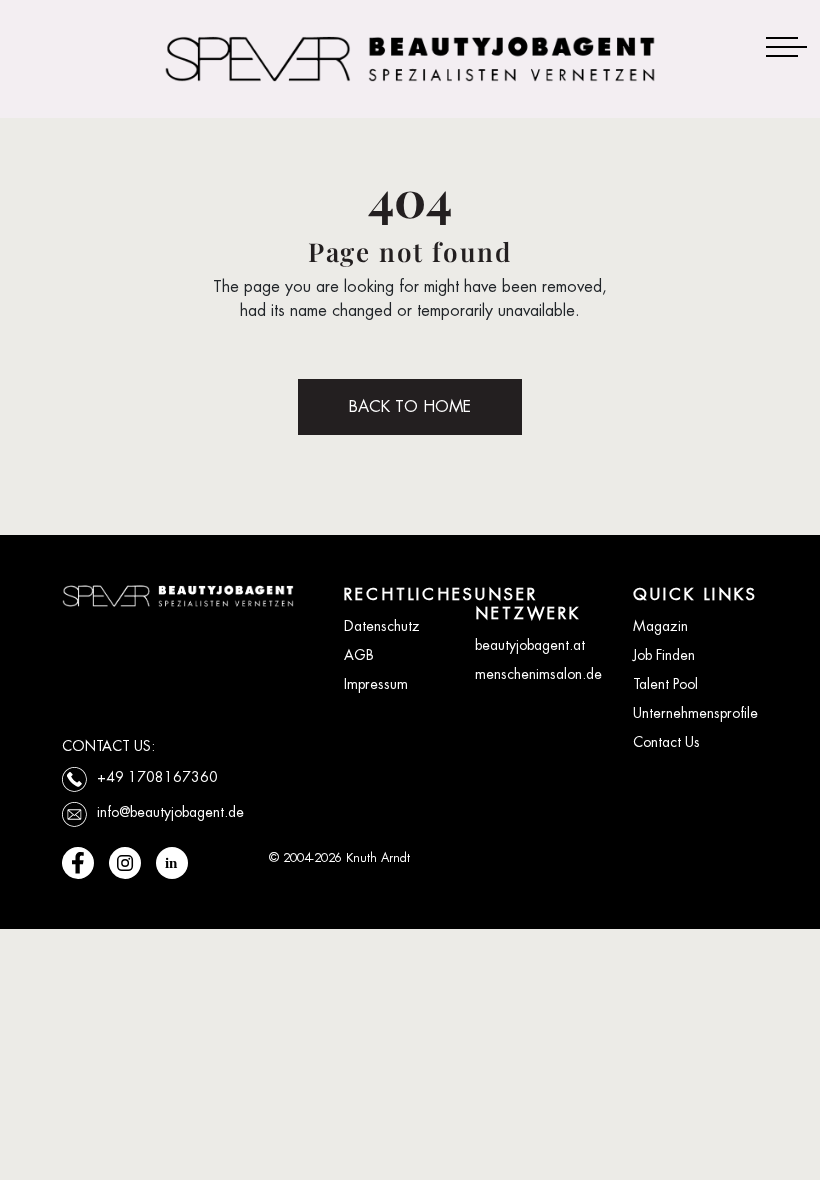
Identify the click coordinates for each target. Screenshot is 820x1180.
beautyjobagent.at (530, 645)
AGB (359, 655)
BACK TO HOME (410, 406)
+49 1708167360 (157, 777)
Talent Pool (665, 684)
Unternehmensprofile (695, 713)
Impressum (376, 684)
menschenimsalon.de (538, 674)
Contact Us (666, 742)
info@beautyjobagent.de (170, 812)
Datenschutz (382, 626)
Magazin (660, 626)
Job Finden (664, 655)
